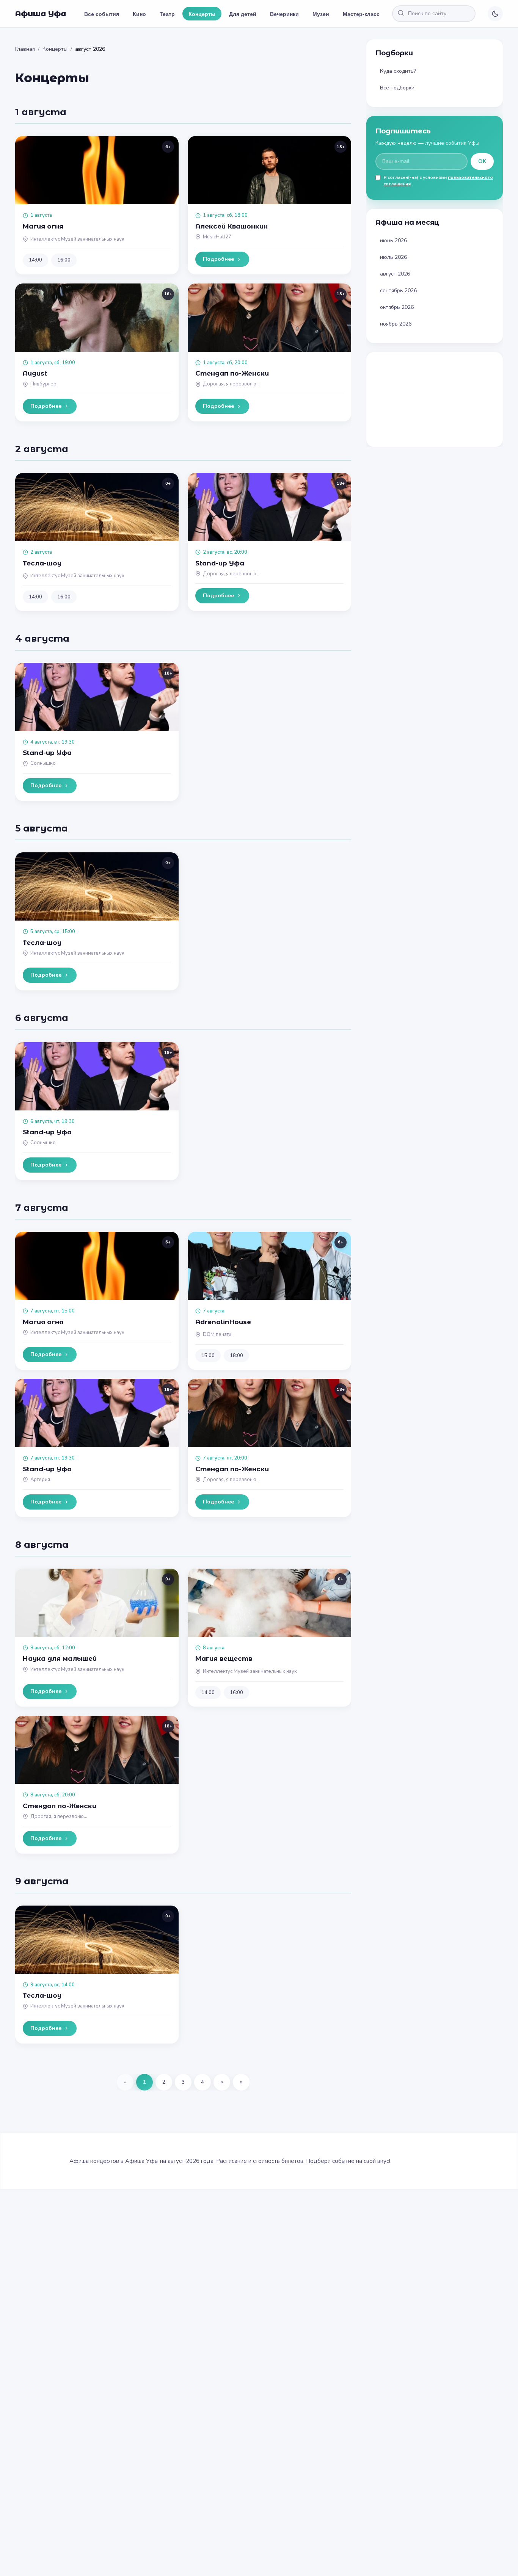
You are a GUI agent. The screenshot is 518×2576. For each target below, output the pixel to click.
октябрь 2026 (397, 307)
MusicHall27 (217, 237)
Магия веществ (224, 1658)
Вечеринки (284, 14)
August (35, 373)
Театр (167, 14)
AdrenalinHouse (223, 1322)
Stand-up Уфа (220, 563)
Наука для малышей (60, 1658)
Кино (139, 14)
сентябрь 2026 (398, 290)
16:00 (64, 260)
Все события (102, 14)
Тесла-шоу (42, 563)
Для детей (243, 14)
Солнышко (43, 763)
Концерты (202, 14)
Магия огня (43, 226)
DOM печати (217, 1334)
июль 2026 (393, 257)
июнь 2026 (393, 240)
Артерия (40, 1480)
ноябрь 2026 (396, 324)
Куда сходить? (398, 71)
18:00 (236, 1356)
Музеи (321, 14)
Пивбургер (43, 384)
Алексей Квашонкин (232, 226)
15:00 (208, 1356)
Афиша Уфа (41, 14)
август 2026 (395, 274)
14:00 (35, 260)
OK (482, 161)
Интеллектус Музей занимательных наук (77, 239)
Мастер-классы (363, 14)
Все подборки (397, 88)
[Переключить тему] (495, 14)
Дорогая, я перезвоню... (231, 384)
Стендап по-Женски (232, 373)
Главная (25, 49)
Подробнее (218, 259)
